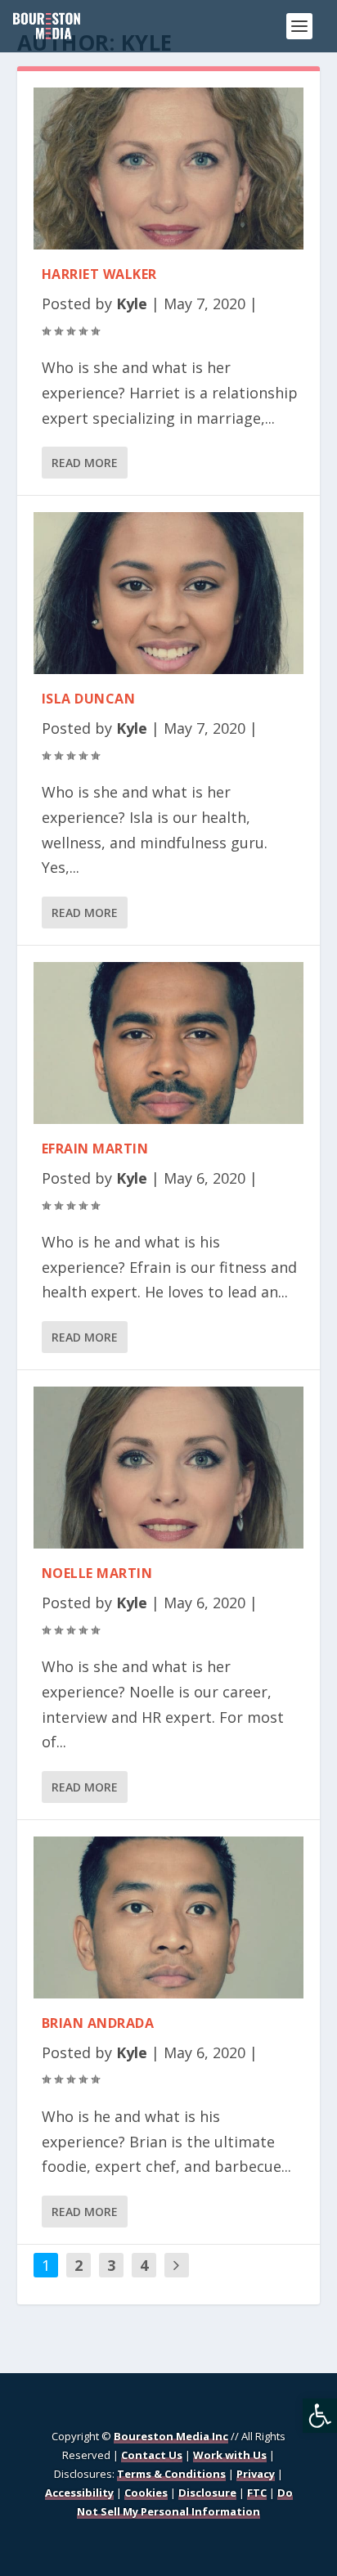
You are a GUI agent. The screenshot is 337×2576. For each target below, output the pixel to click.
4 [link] (144, 2265)
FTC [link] (257, 2493)
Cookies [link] (146, 2493)
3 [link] (111, 2265)
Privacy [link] (256, 2474)
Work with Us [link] (230, 2455)
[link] (320, 2416)
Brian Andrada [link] (98, 2023)
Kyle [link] (132, 303)
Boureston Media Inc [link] (171, 2436)
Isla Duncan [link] (89, 699)
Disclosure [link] (207, 2493)
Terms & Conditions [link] (171, 2474)
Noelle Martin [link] (97, 1573)
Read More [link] (85, 463)
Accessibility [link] (79, 2493)
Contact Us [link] (152, 2455)
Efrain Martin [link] (95, 1149)
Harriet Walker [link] (99, 274)
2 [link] (79, 2265)
